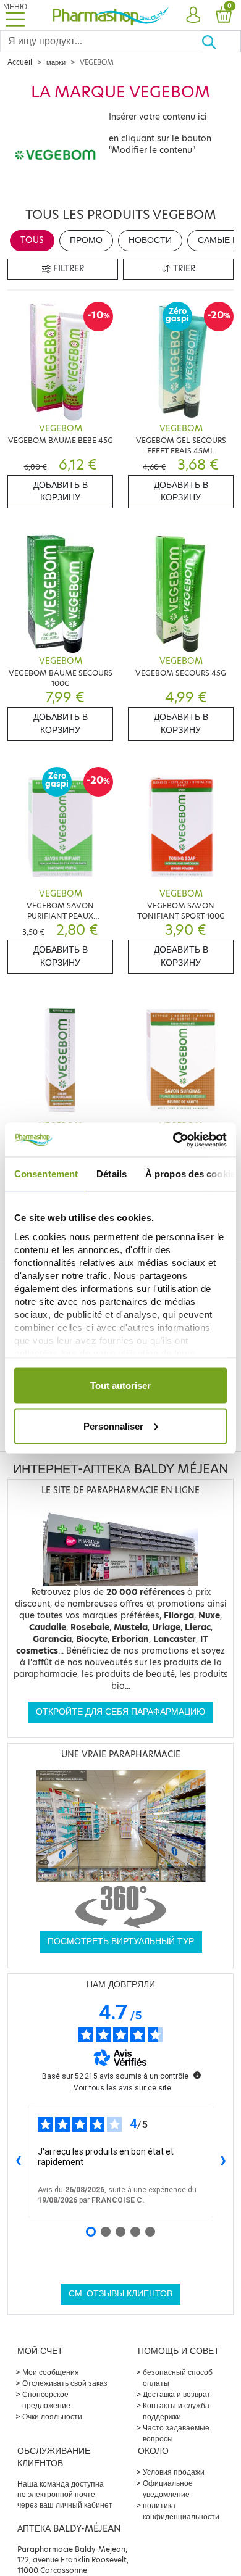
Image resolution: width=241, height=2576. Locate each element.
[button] (193, 15)
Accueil (20, 62)
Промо (86, 240)
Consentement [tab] (46, 1174)
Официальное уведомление (168, 2489)
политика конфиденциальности (181, 2511)
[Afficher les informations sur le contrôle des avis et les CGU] (197, 2075)
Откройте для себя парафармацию (120, 1712)
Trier (183, 269)
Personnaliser (113, 1426)
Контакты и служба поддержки (176, 2411)
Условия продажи (174, 2472)
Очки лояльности (52, 2417)
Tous (32, 240)
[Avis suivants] (223, 2161)
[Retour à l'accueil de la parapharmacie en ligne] (111, 15)
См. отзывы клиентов (120, 2294)
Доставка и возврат (177, 2394)
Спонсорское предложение (46, 2400)
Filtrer (67, 269)
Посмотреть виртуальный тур (121, 1941)
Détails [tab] (112, 1174)
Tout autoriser (120, 1385)
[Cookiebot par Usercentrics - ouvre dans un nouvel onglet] (173, 1140)
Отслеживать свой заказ (65, 2383)
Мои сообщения (51, 2372)
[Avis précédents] (18, 2161)
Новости (150, 240)
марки (56, 62)
